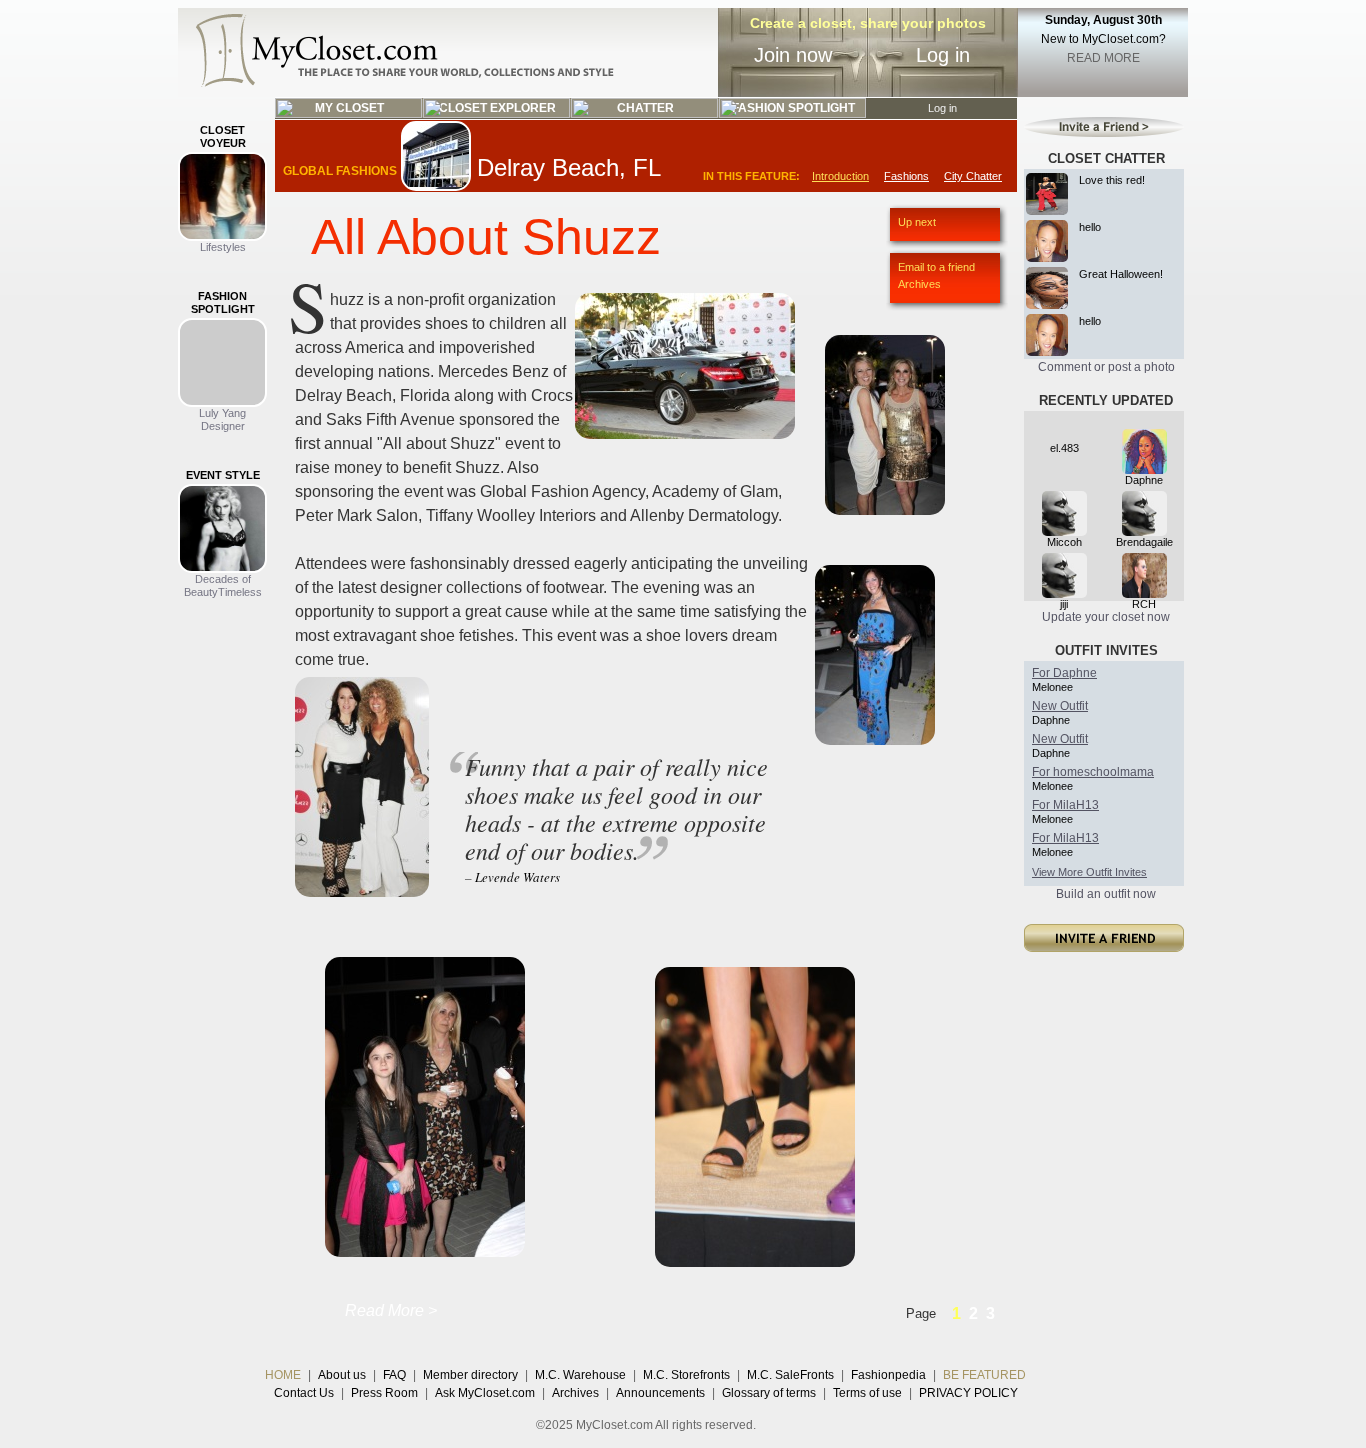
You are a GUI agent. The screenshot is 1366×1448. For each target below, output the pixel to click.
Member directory (470, 1375)
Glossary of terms (769, 1393)
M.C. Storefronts (686, 1375)
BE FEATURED (984, 1375)
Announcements (660, 1393)
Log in (943, 55)
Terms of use (867, 1393)
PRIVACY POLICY (968, 1393)
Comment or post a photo (1106, 367)
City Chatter (973, 176)
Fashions (906, 176)
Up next (917, 222)
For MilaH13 (1065, 805)
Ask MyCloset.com (485, 1393)
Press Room (384, 1393)
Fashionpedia (888, 1375)
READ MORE (1103, 58)
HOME (283, 1375)
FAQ (394, 1375)
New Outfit (1060, 706)
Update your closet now (1106, 617)
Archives (919, 284)
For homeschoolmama (1093, 772)
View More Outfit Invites (1089, 872)
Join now (793, 55)
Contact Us (304, 1393)
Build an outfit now (1106, 894)
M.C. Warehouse (580, 1375)
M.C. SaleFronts (790, 1375)
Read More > (391, 1310)
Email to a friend (936, 267)
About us (342, 1375)
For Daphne (1064, 673)
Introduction (840, 176)
